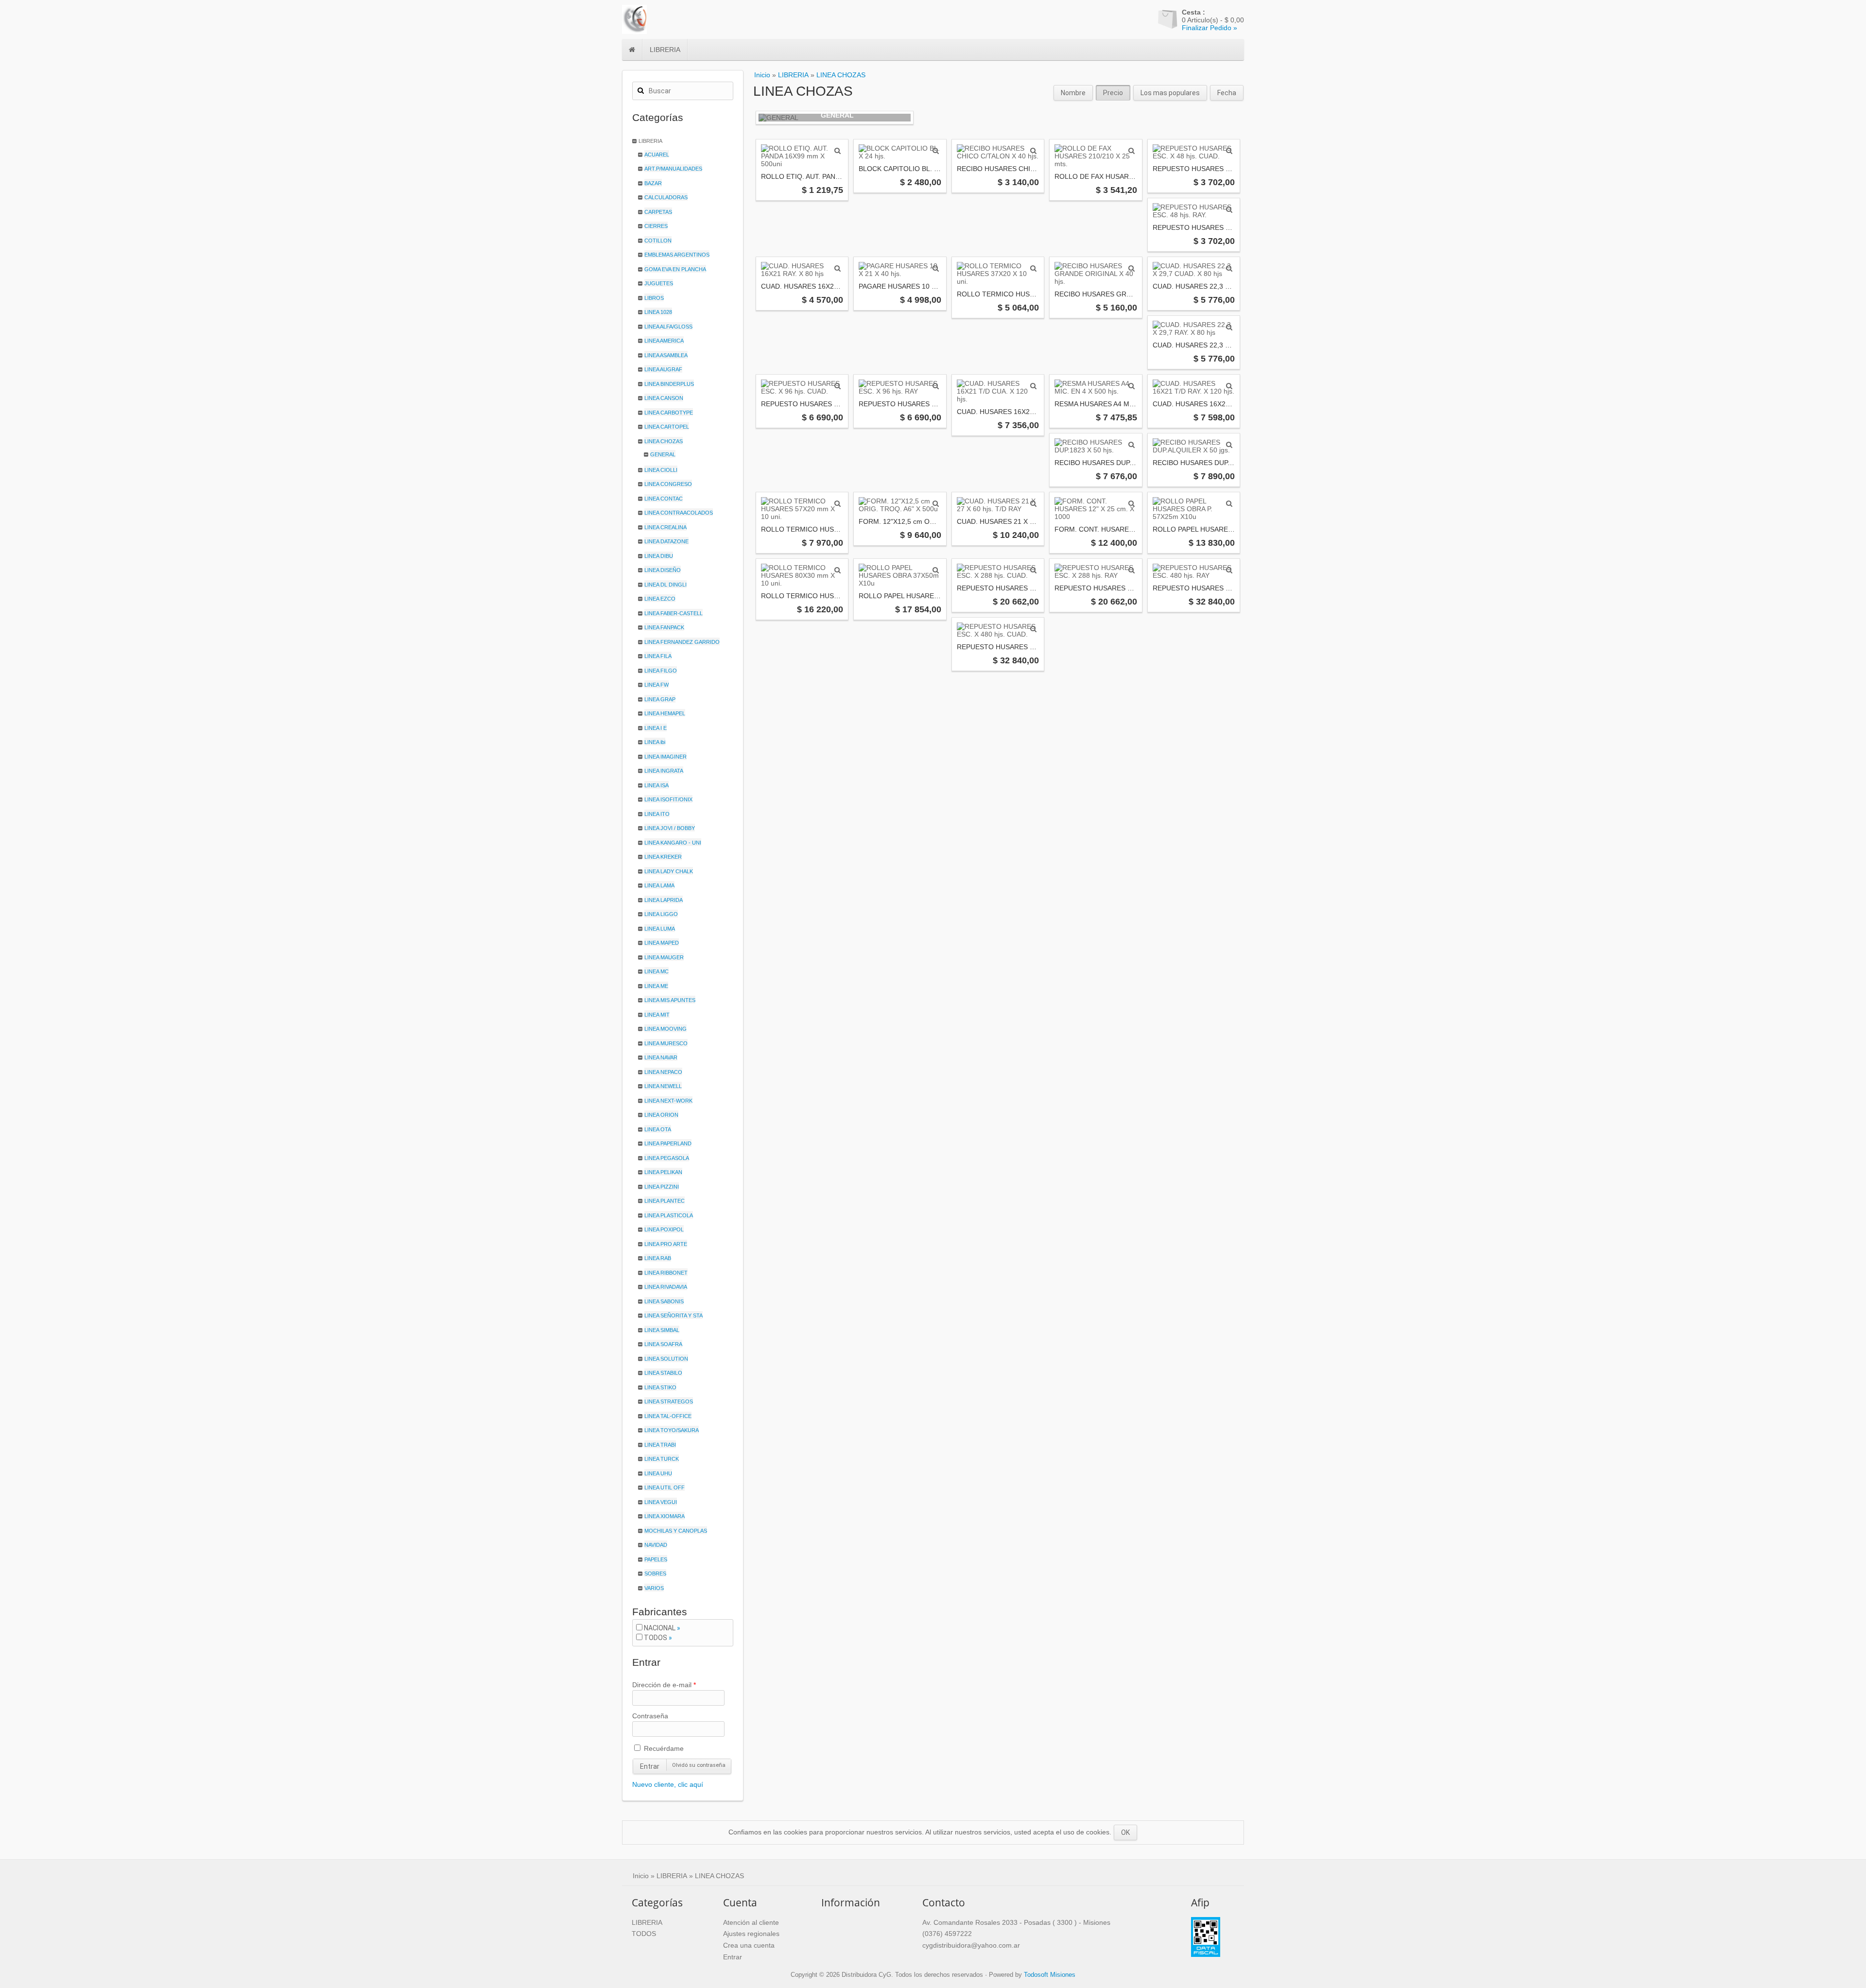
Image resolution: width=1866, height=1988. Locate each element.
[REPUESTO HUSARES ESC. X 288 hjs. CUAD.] (1033, 570)
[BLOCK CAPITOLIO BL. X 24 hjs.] (936, 151)
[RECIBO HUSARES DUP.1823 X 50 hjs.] (1132, 445)
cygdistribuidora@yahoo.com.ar (971, 1945)
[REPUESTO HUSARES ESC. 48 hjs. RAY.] (1229, 209)
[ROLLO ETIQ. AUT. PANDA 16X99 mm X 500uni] (838, 151)
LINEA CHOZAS (841, 75)
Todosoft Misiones (1050, 1975)
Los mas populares (1170, 93)
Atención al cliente (751, 1922)
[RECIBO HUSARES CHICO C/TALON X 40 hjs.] (1033, 151)
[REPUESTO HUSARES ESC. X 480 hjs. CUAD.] (1033, 629)
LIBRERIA (665, 50)
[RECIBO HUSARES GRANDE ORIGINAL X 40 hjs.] (1132, 268)
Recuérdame (663, 1748)
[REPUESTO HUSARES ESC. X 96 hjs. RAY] (936, 386)
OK (1125, 1832)
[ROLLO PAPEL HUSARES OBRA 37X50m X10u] (936, 570)
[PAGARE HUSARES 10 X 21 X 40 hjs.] (936, 268)
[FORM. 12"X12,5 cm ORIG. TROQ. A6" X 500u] (936, 503)
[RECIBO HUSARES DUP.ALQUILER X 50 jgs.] (1229, 445)
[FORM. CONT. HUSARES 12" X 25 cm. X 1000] (1132, 503)
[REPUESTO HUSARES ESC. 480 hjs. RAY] (1229, 570)
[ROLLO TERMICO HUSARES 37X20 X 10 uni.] (1033, 268)
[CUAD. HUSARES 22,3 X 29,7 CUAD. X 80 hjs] (1229, 268)
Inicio (762, 75)
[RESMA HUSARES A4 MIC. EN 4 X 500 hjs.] (1132, 386)
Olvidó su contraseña (699, 1765)
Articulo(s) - (1213, 16)
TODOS (656, 1638)
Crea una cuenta (749, 1945)
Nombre (1073, 93)
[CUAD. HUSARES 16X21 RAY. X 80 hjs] (838, 268)
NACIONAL (660, 1628)
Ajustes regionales (751, 1934)
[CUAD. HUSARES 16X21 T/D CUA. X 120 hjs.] (1033, 386)
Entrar (650, 1766)
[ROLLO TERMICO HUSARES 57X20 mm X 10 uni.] (838, 503)
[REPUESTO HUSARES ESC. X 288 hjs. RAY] (1132, 570)
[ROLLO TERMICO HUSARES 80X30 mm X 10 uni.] (838, 570)
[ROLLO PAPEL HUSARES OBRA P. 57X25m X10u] (1229, 503)
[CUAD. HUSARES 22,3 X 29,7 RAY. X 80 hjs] (1229, 327)
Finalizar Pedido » (1209, 28)
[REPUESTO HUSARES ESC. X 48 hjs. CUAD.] (1229, 151)
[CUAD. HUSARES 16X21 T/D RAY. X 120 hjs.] (1229, 386)
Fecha (1227, 93)
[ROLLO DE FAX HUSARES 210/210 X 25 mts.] (1132, 151)
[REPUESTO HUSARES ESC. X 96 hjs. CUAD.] (838, 386)
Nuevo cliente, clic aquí (668, 1784)
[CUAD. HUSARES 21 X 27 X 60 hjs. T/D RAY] (1033, 503)
